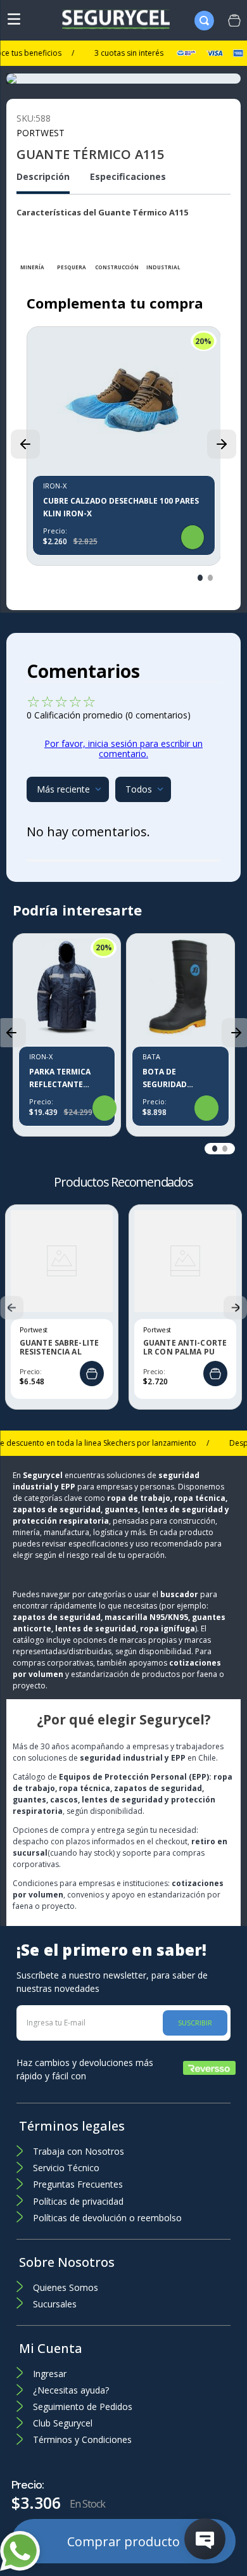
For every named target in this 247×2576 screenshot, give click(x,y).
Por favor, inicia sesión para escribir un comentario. (123, 749)
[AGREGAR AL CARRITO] (92, 1374)
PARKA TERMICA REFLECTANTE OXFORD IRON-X (61, 1079)
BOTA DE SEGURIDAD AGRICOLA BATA (173, 1079)
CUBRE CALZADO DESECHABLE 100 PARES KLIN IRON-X (121, 507)
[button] (25, 444)
